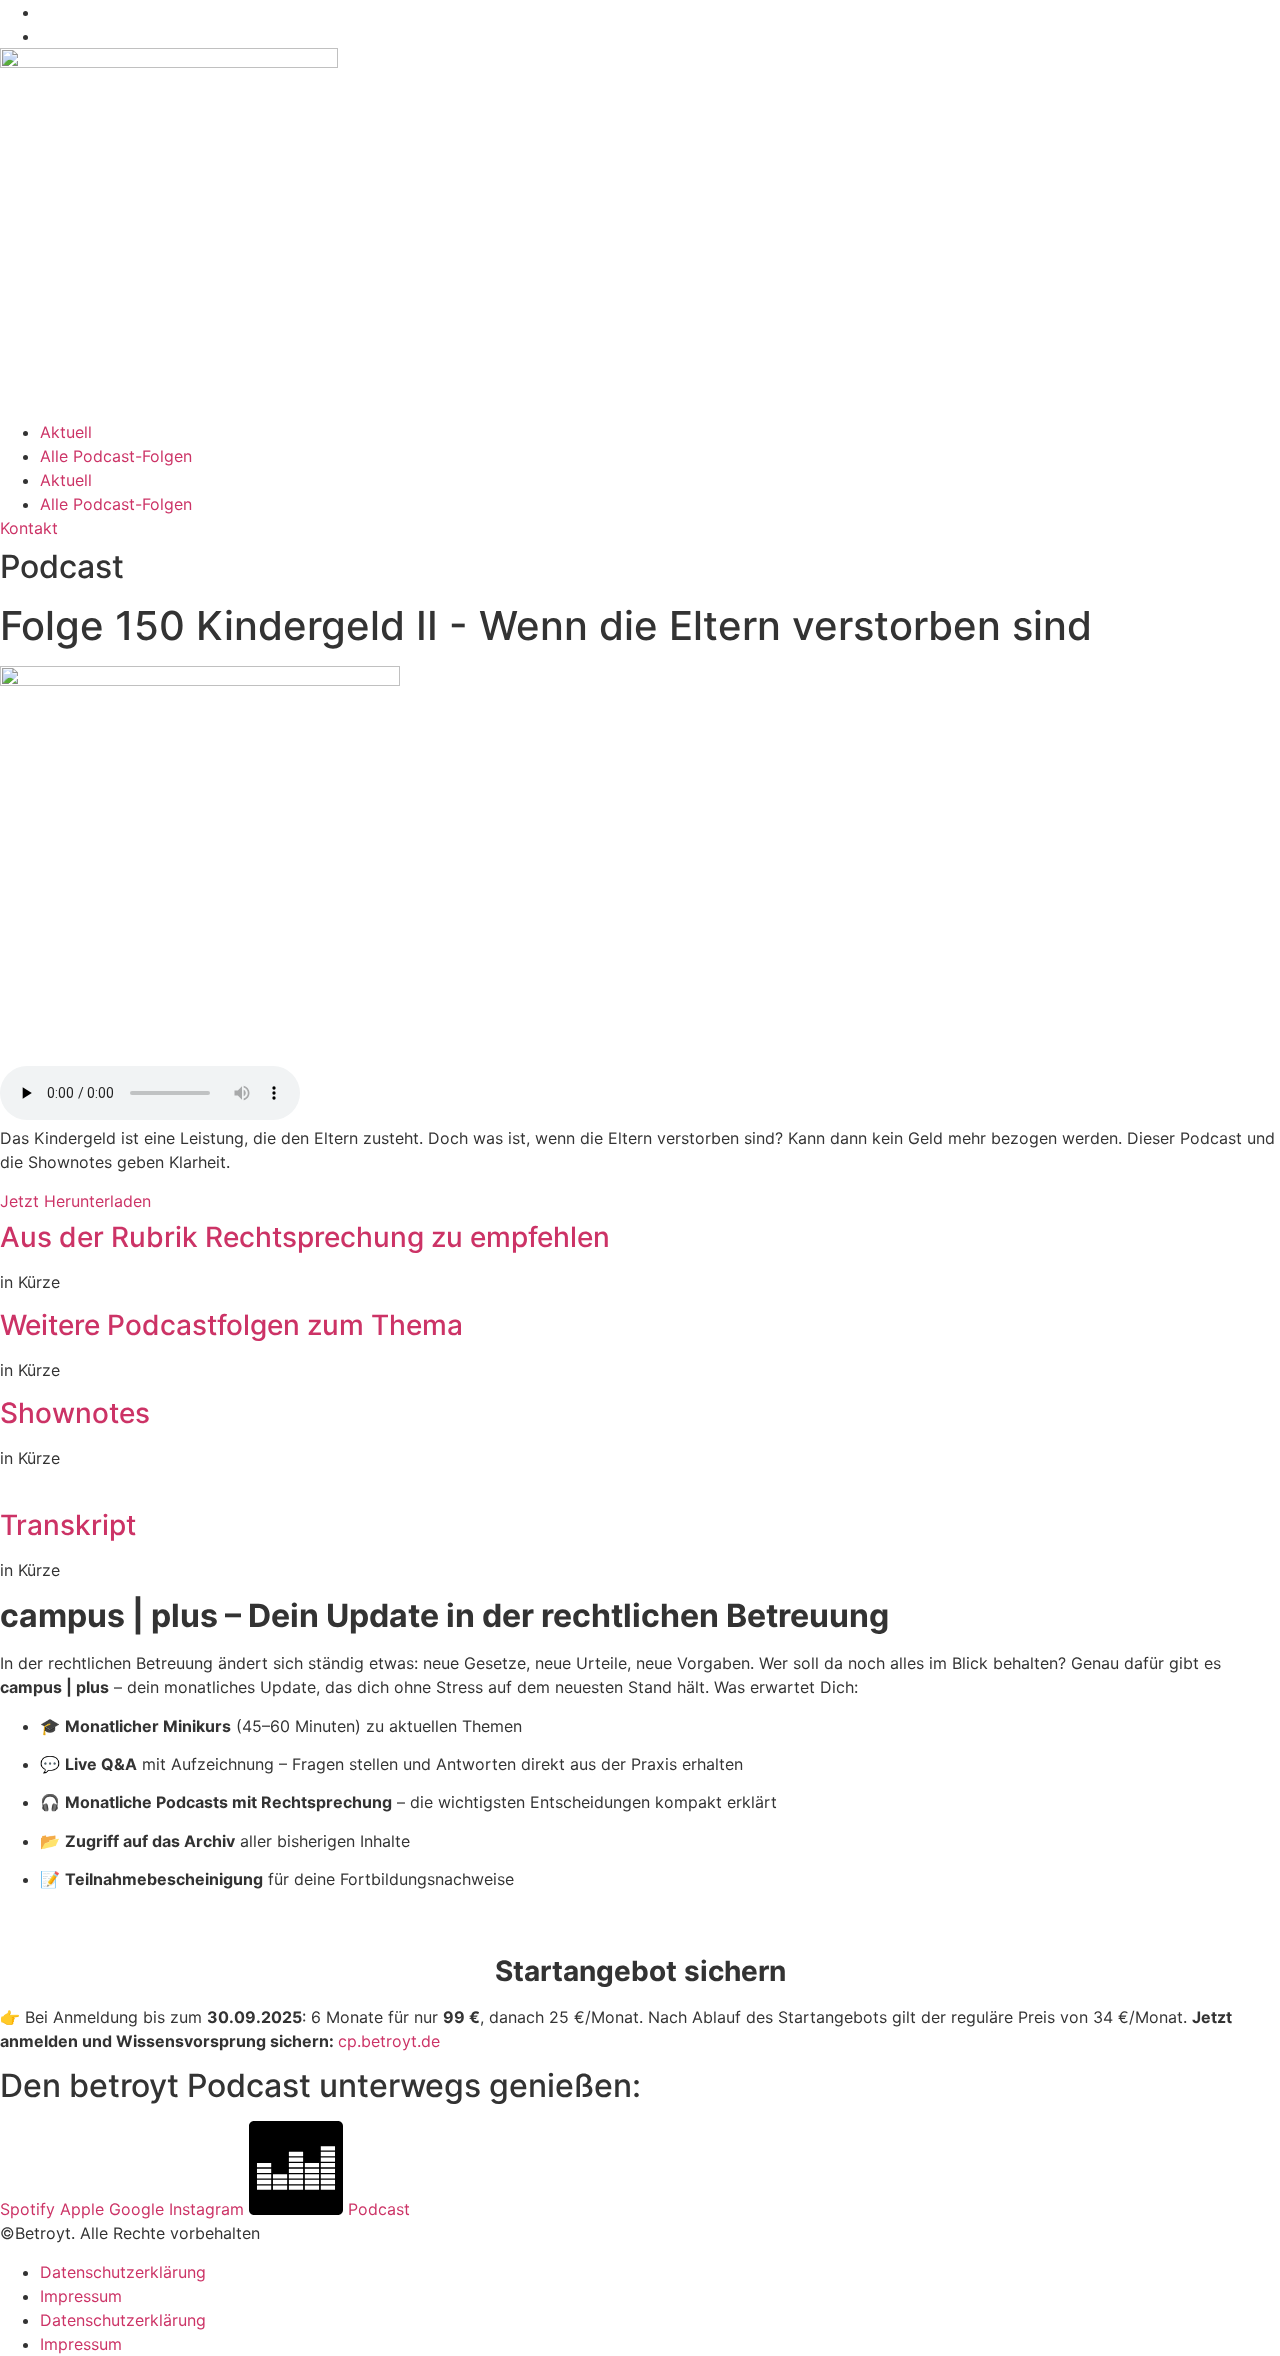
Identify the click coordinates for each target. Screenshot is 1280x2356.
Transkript (68, 1525)
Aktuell (66, 432)
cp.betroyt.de (389, 2041)
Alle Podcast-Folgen (116, 456)
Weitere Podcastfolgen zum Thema (231, 1325)
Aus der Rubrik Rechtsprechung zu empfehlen (305, 1237)
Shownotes (75, 1413)
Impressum (81, 2296)
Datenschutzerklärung (123, 2272)
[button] (640, 1238)
